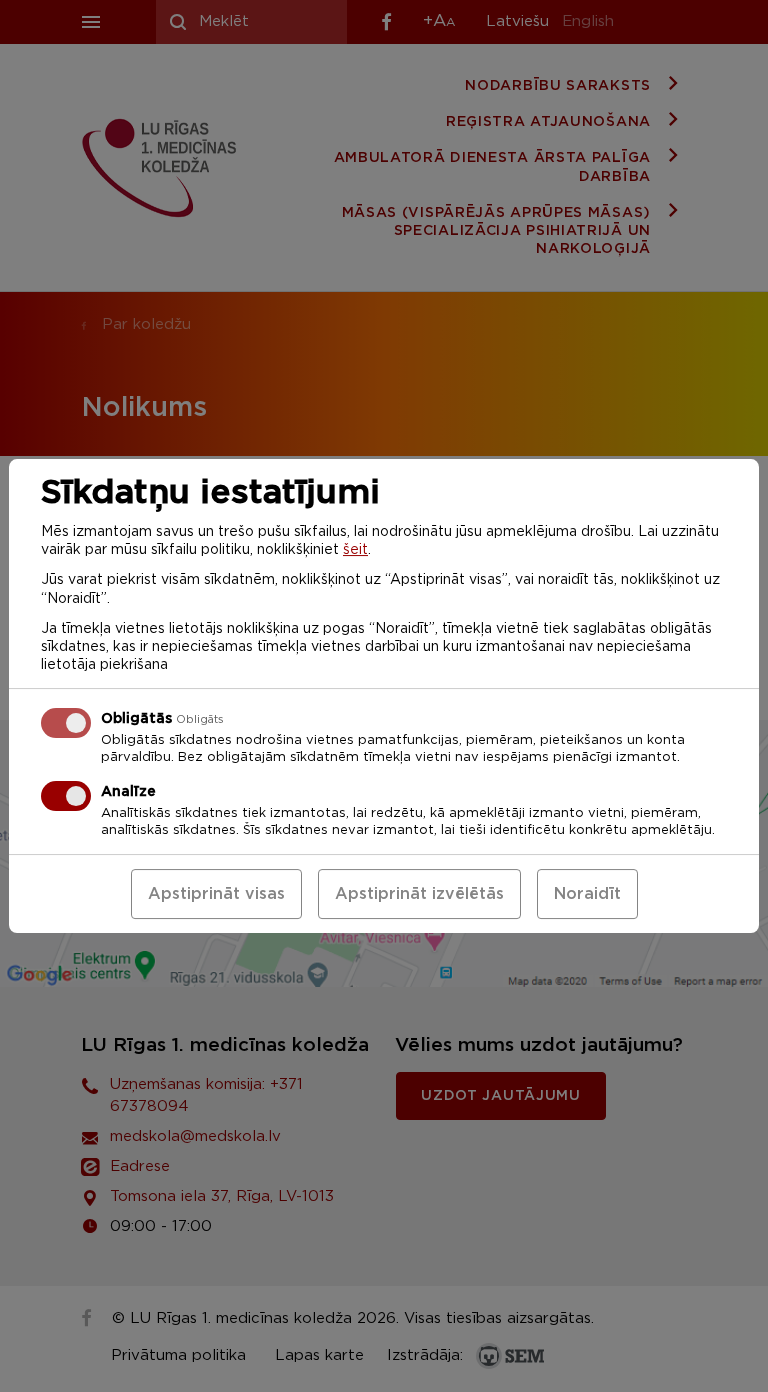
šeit (355, 550)
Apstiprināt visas (216, 894)
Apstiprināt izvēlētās (419, 894)
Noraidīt (587, 894)
